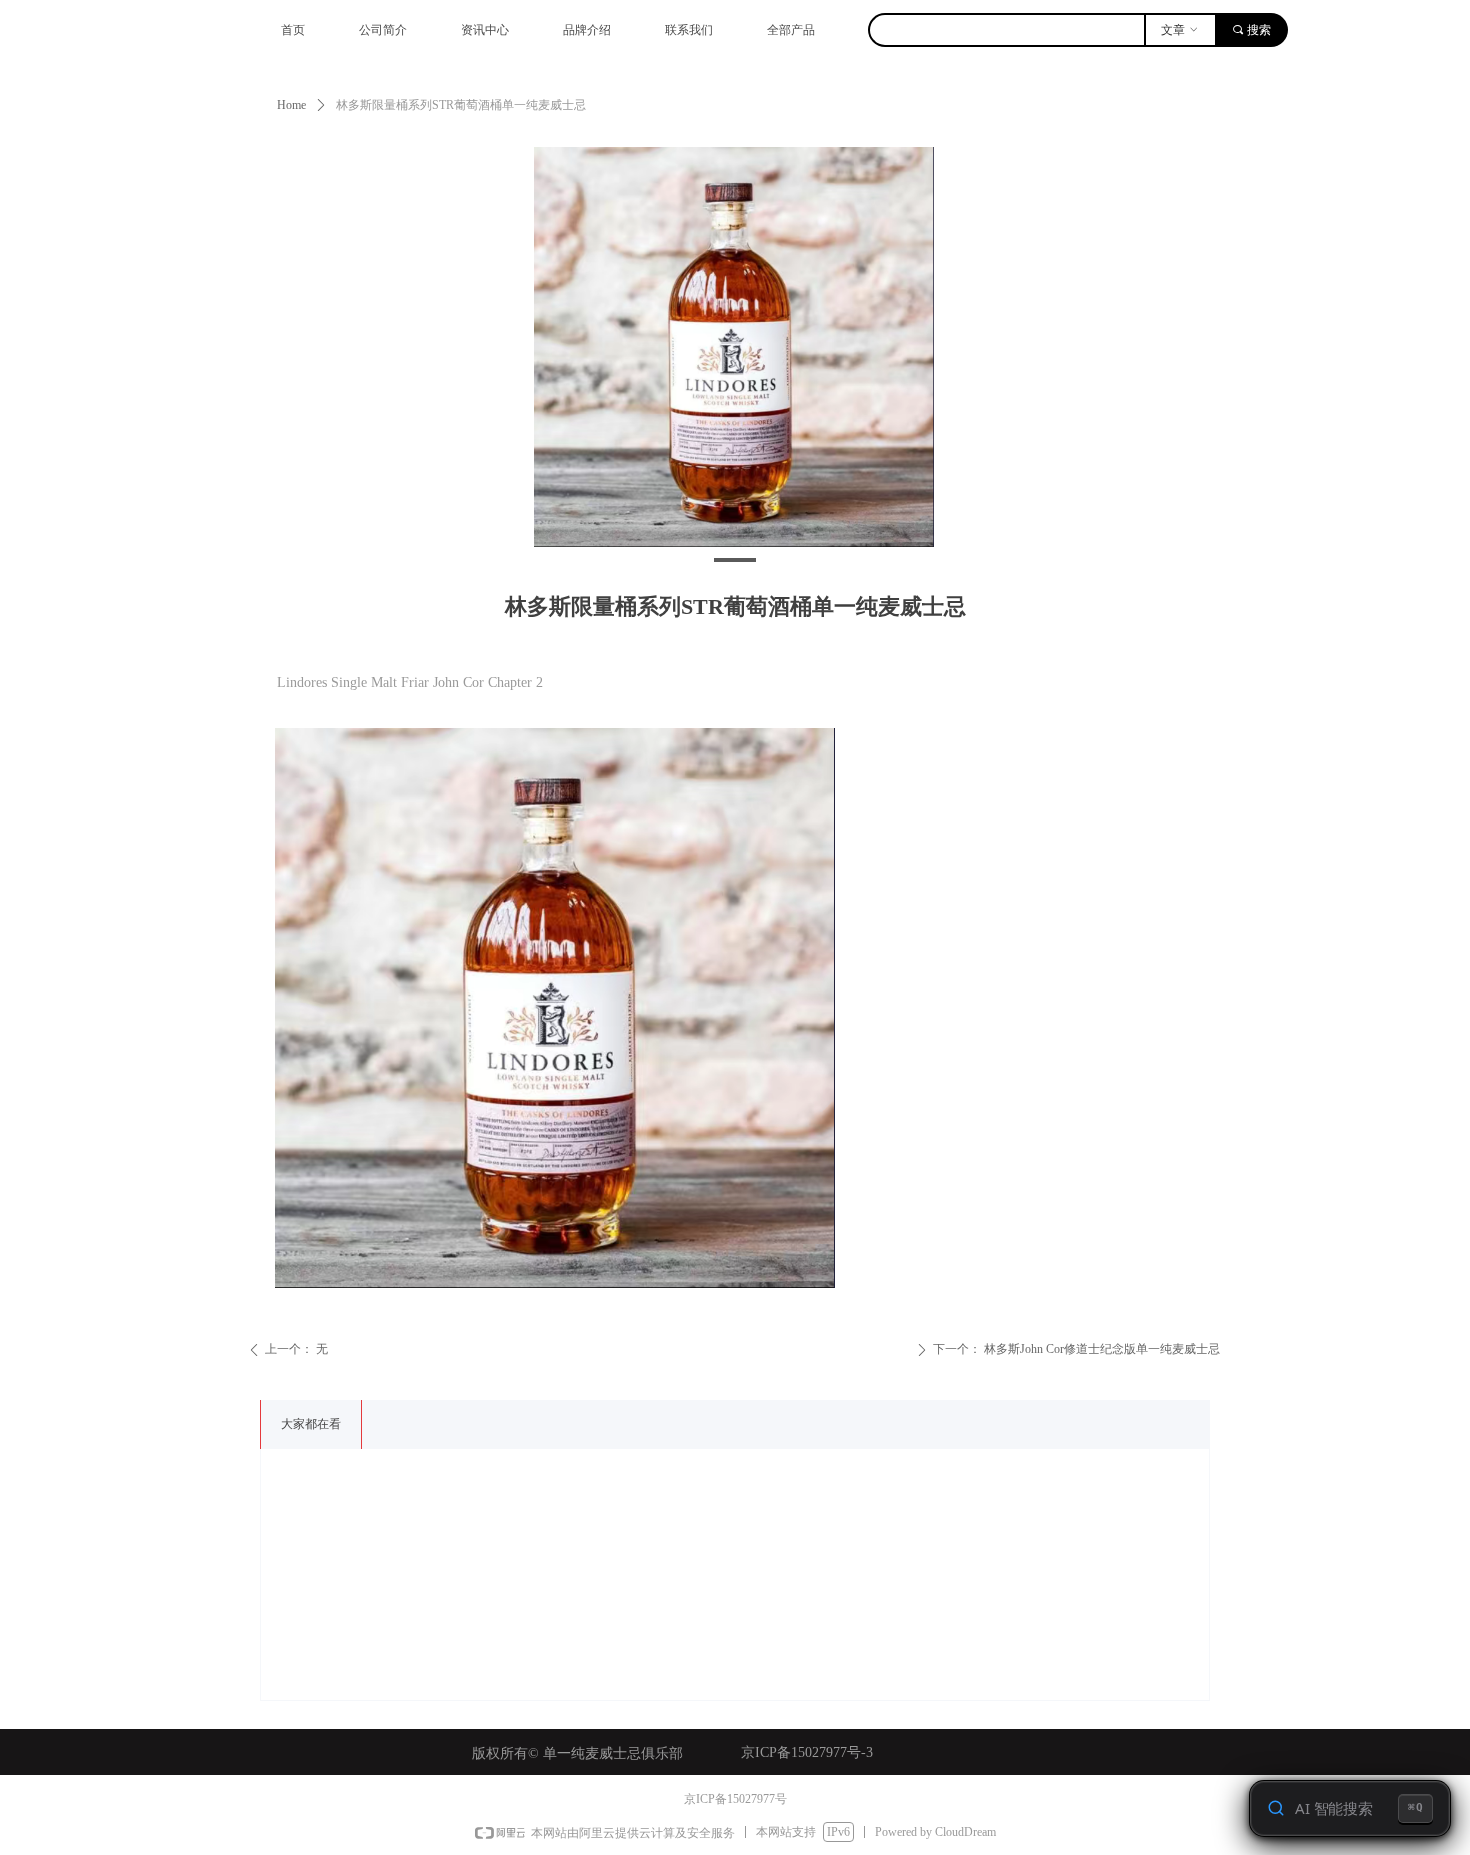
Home (291, 105)
